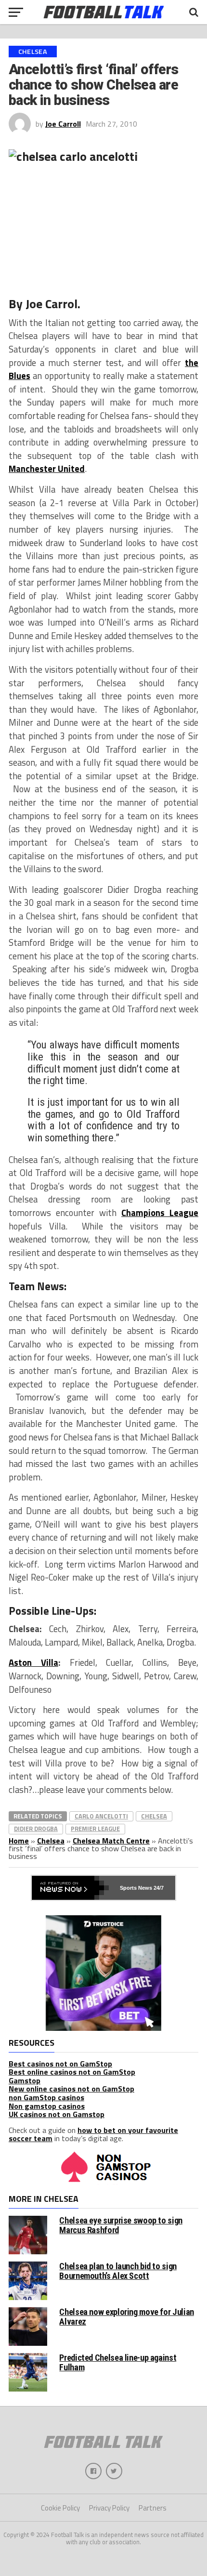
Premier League (95, 1829)
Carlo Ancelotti (101, 1816)
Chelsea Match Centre (111, 1841)
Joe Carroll (63, 124)
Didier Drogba (36, 1829)
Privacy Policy (109, 2508)
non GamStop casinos (46, 2097)
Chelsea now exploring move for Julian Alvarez (126, 2317)
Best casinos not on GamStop (60, 2064)
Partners (153, 2508)
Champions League (160, 1213)
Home (19, 1841)
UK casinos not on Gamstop (57, 2114)
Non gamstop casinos (47, 2106)
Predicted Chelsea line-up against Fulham (118, 2362)
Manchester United (47, 469)
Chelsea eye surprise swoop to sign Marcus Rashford (121, 2225)
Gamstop (25, 2080)
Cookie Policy (60, 2508)
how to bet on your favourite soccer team (93, 2134)
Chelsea (154, 1816)
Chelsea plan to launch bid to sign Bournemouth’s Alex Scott (118, 2271)
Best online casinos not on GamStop (72, 2072)
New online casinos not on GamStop (71, 2089)
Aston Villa (33, 1662)
